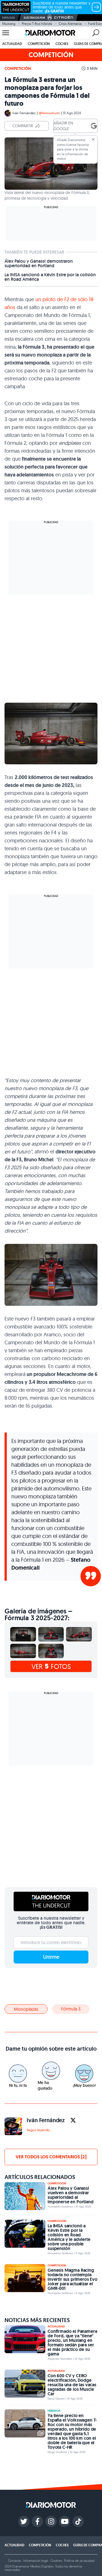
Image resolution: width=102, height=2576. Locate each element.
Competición (39, 44)
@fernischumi (49, 113)
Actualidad (12, 44)
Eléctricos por (34, 18)
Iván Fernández (24, 113)
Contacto (14, 2561)
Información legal (36, 2561)
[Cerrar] (93, 139)
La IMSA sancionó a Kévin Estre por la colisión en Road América (50, 277)
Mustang (9, 24)
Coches (62, 44)
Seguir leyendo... (39, 2130)
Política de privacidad (79, 2561)
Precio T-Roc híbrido (37, 24)
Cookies (56, 2561)
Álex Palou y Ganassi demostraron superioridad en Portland (39, 264)
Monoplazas (26, 2009)
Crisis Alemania (70, 24)
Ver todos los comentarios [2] (51, 2157)
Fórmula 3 (71, 2009)
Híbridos (54, 2411)
